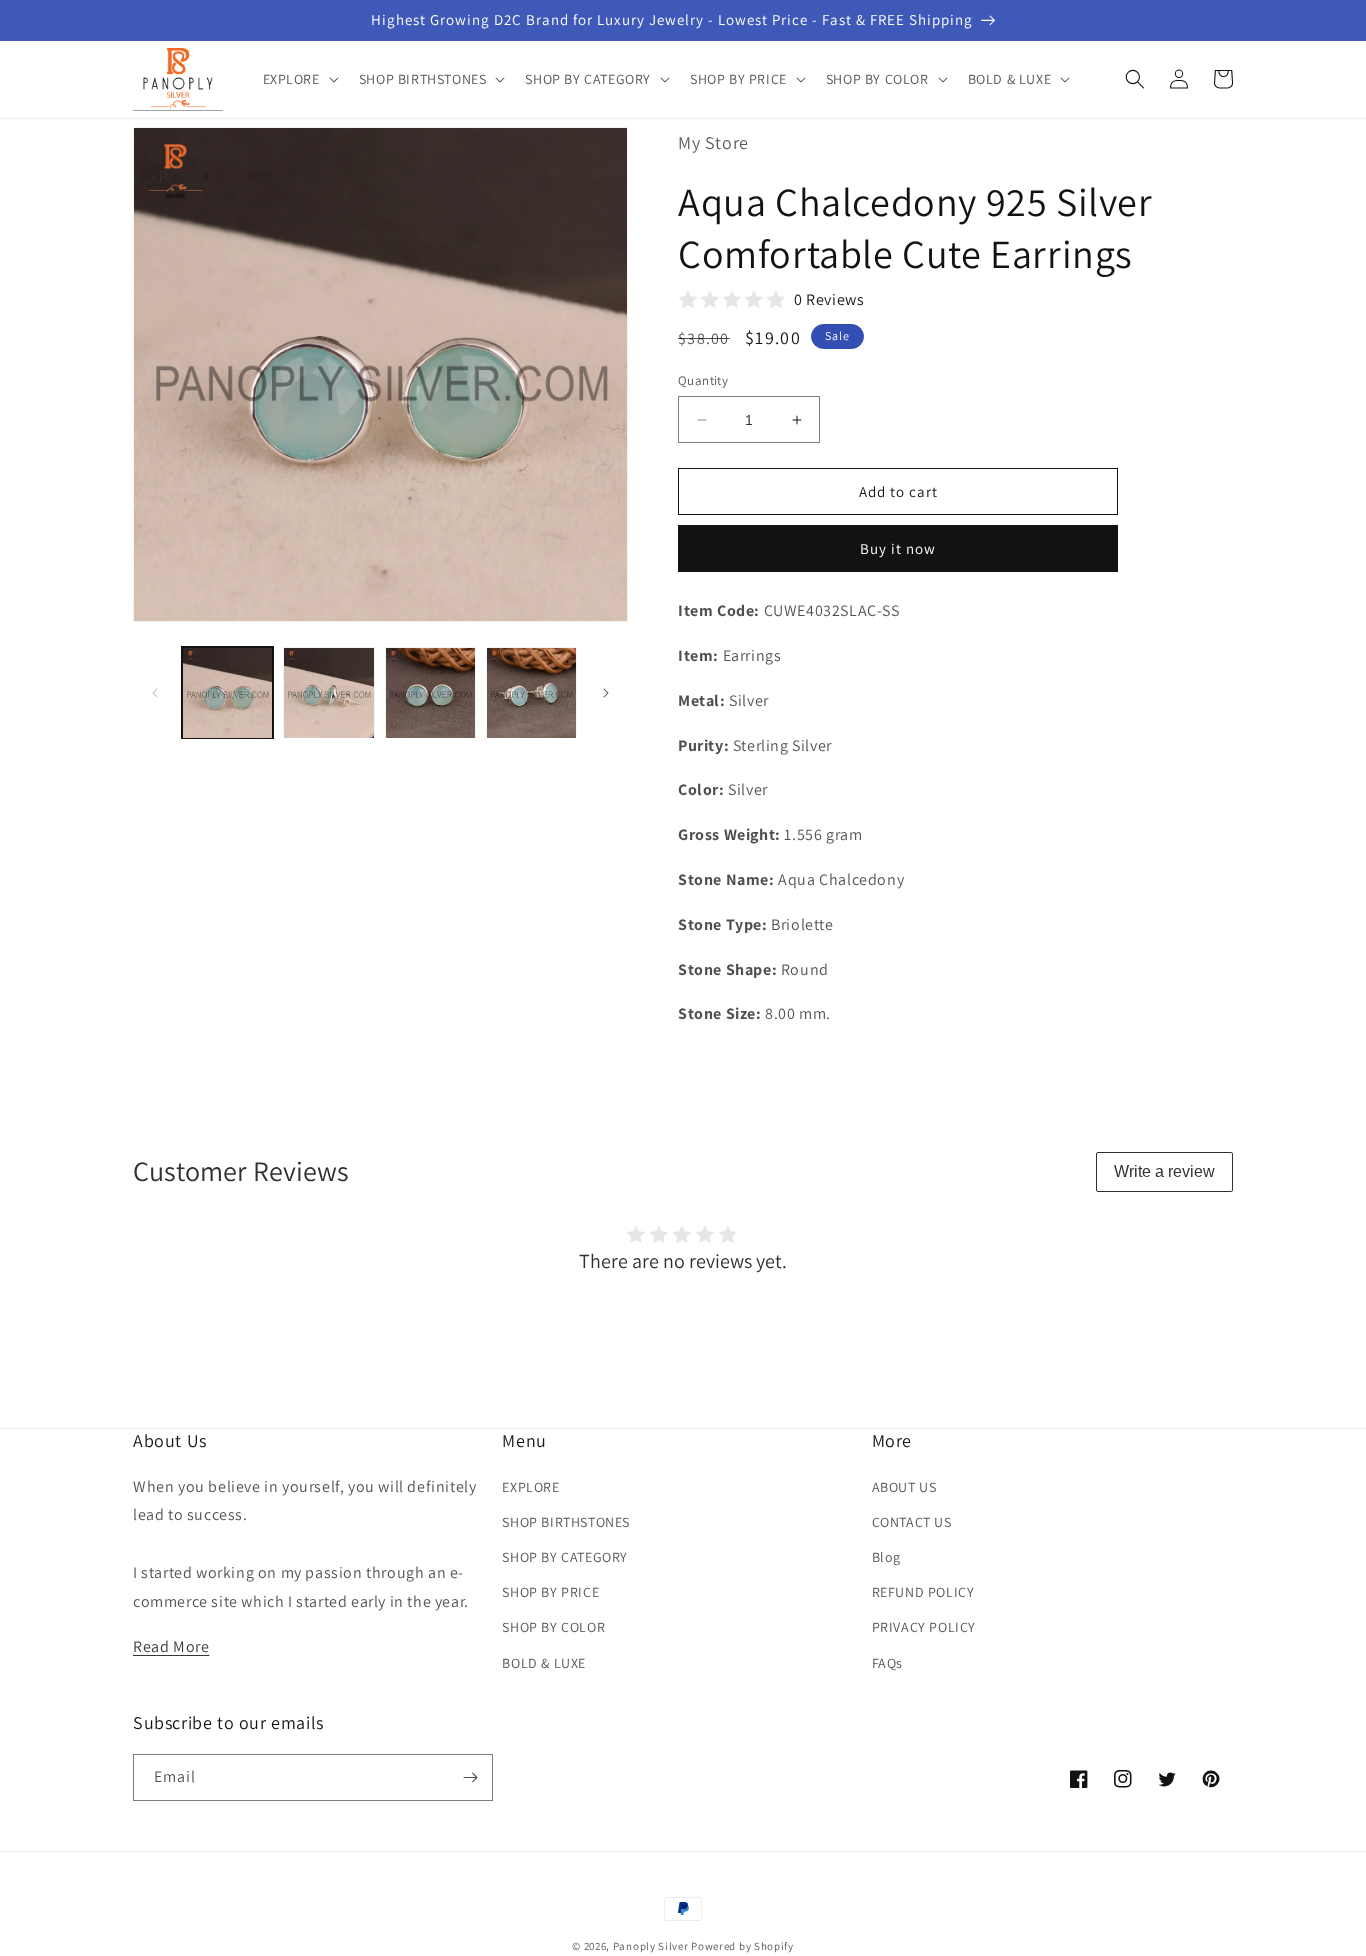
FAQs (887, 1663)
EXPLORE (530, 1487)
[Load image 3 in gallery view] (430, 692)
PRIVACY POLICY (924, 1627)
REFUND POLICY (923, 1592)
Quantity (703, 380)
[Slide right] (606, 693)
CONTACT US (912, 1522)
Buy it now (898, 548)
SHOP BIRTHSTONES (566, 1522)
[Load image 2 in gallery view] (328, 692)
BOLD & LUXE (544, 1663)
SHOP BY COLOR (553, 1627)
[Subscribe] (470, 1777)
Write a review (1164, 1171)
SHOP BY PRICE (550, 1592)
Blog (886, 1557)
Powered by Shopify (742, 1946)
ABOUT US (904, 1487)
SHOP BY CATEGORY (565, 1557)
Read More (171, 1646)
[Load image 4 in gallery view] (531, 692)
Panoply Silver (651, 1946)
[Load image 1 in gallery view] (227, 692)
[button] (299, 79)
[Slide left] (155, 693)
